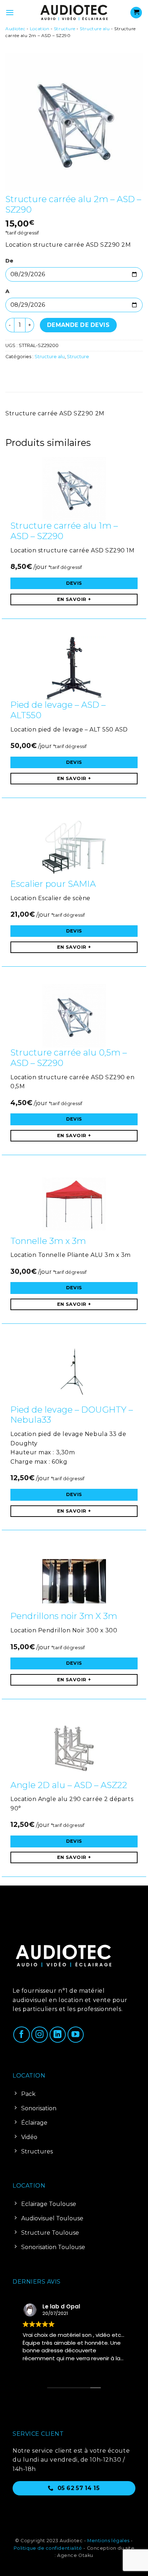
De (9, 261)
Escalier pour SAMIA (53, 884)
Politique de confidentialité (48, 2548)
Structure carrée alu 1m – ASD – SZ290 (64, 531)
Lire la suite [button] (36, 2369)
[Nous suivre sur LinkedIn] (58, 2035)
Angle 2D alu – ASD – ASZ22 (69, 1785)
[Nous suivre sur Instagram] (40, 2035)
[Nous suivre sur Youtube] (76, 2035)
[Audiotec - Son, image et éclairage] (74, 13)
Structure (65, 29)
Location (40, 29)
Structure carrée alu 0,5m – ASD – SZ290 (69, 1058)
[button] (10, 12)
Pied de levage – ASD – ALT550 (58, 710)
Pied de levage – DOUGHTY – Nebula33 (72, 1415)
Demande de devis (78, 325)
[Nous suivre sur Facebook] (22, 2035)
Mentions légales (108, 2541)
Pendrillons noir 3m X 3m (64, 1616)
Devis (74, 583)
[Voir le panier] (136, 13)
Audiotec (15, 29)
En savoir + (74, 599)
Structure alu (95, 29)
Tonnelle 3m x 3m (48, 1241)
